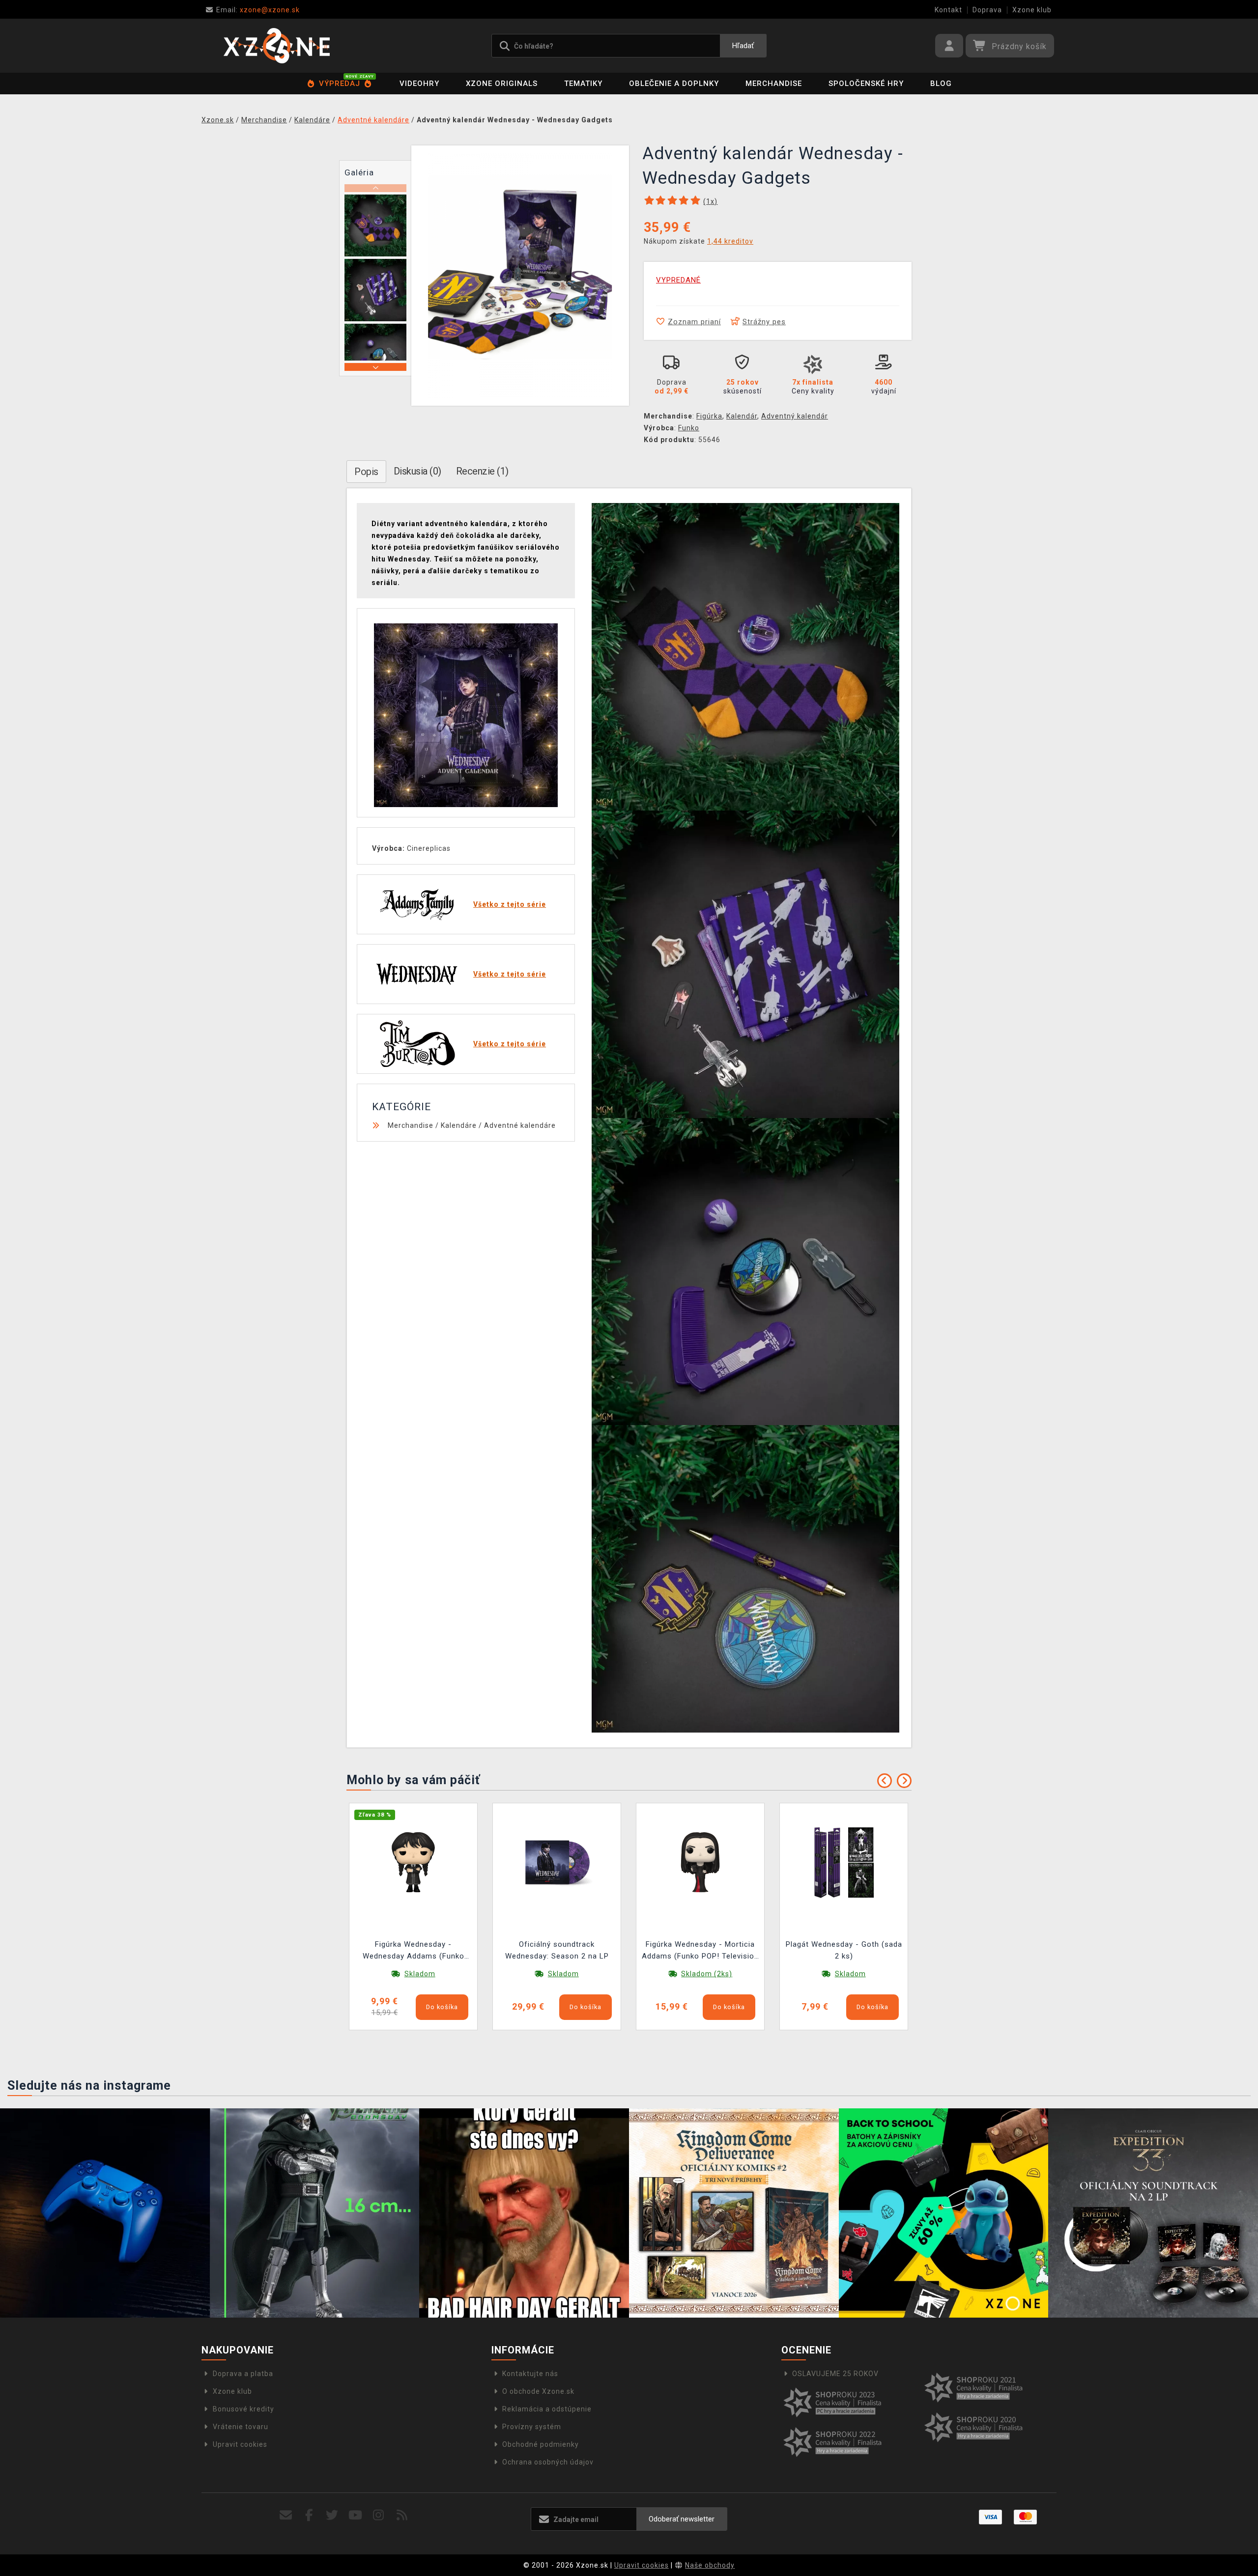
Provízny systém (532, 2427)
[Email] (286, 2515)
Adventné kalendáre (520, 1125)
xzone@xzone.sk (258, 10)
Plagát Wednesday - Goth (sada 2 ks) (844, 1950)
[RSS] (402, 2515)
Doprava (987, 10)
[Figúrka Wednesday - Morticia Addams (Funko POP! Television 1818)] (700, 1862)
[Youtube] (356, 2515)
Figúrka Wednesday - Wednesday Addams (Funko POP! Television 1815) (414, 1951)
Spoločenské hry (866, 84)
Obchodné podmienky (541, 2444)
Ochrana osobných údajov (548, 2462)
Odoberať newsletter (682, 2519)
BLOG (941, 84)
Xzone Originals (502, 84)
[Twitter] (332, 2515)
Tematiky (583, 84)
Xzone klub (1032, 10)
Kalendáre (459, 1125)
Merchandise (774, 84)
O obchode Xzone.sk (538, 2391)
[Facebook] (309, 2515)
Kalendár (742, 416)
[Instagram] (379, 2515)
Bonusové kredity (243, 2409)
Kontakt (948, 10)
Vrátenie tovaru (241, 2427)
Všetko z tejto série (510, 904)
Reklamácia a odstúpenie (547, 2409)
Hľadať (743, 46)
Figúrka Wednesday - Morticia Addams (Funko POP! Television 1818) (700, 1951)
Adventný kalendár (795, 416)
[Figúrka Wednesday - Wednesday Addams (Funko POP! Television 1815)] (413, 1862)
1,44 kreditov (730, 241)
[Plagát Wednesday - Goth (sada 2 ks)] (844, 1862)
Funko (689, 428)
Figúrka (709, 416)
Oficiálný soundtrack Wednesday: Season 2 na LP (557, 1950)
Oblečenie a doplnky (674, 84)
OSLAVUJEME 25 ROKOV (835, 2374)
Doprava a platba (243, 2374)
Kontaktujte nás (530, 2374)
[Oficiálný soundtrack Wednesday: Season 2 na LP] (557, 1862)
